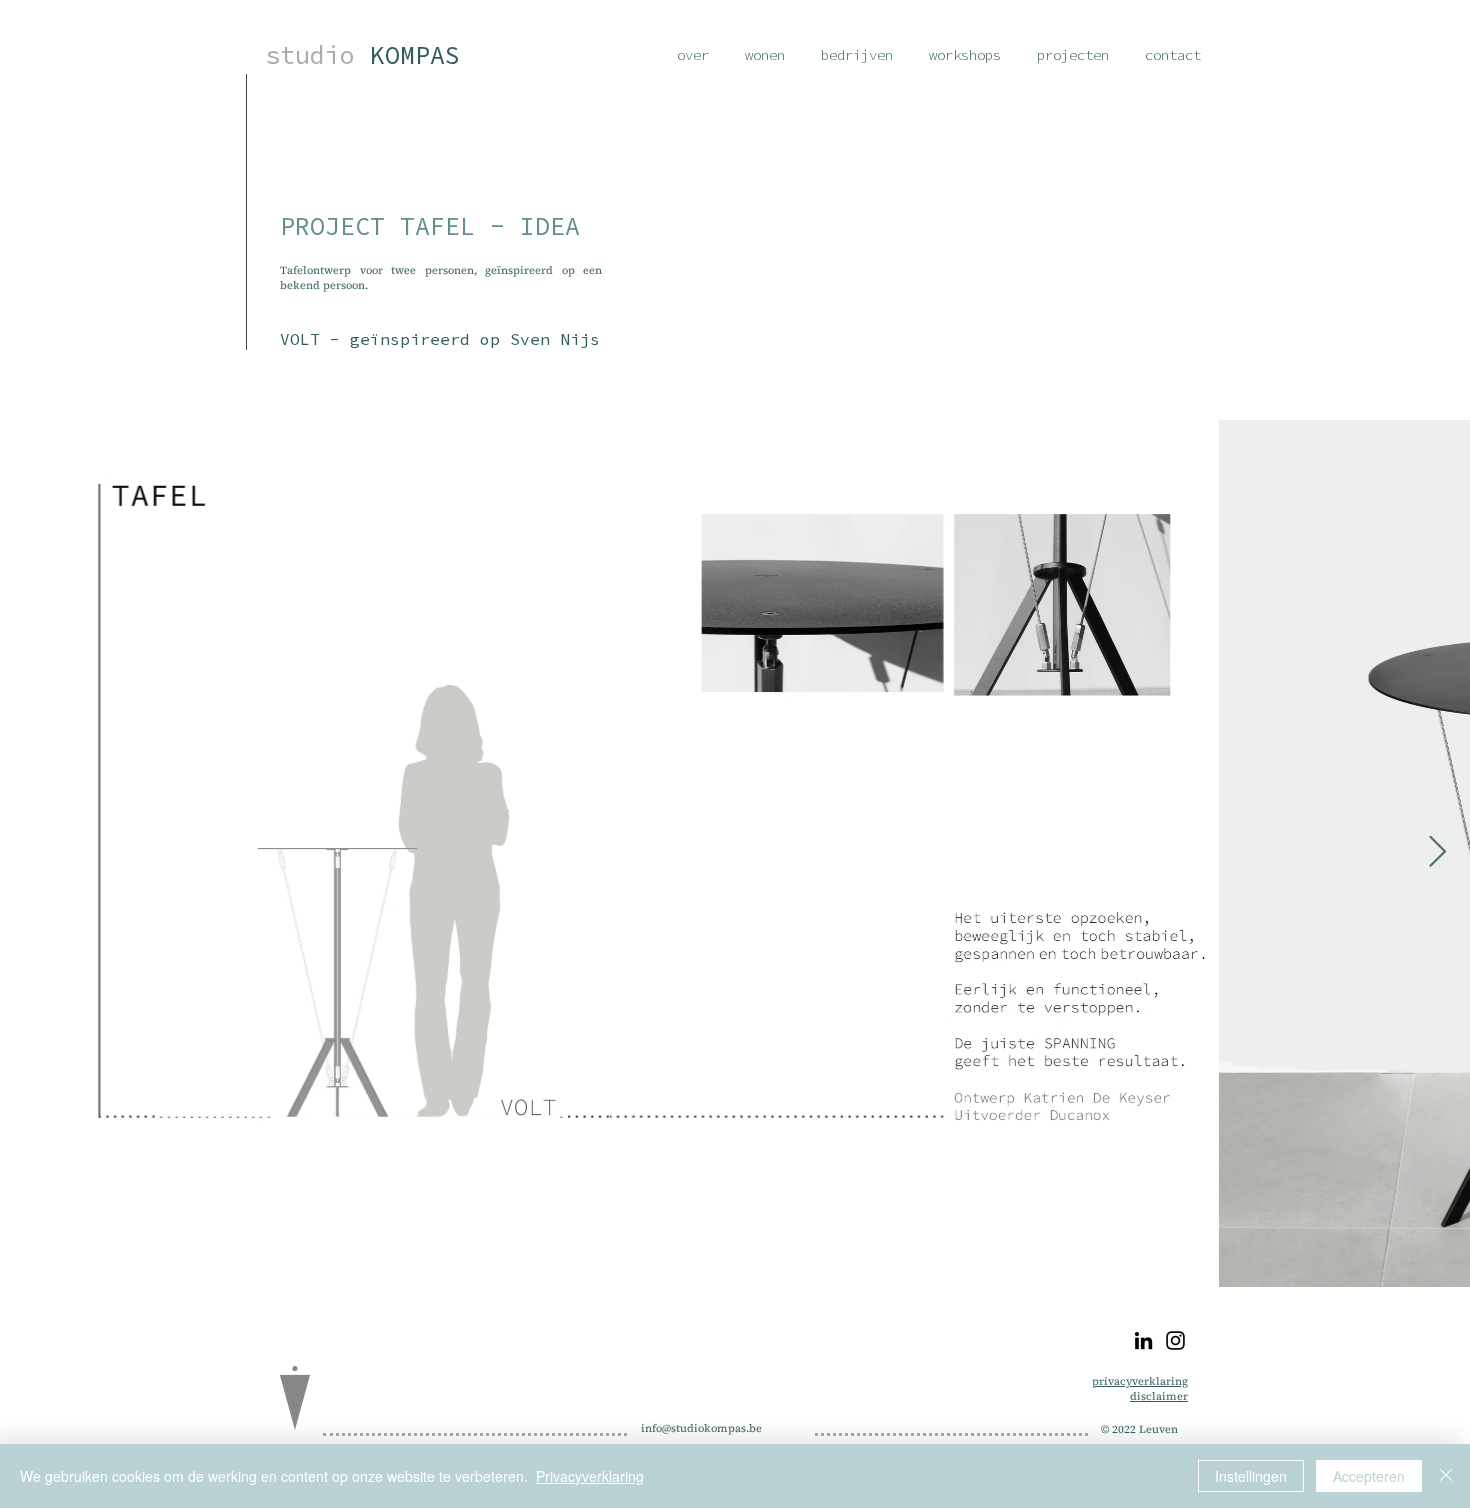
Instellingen (1251, 1476)
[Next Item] (1437, 853)
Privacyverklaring (590, 1476)
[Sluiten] (1446, 1476)
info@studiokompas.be (701, 1428)
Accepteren (1369, 1476)
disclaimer (1159, 1396)
